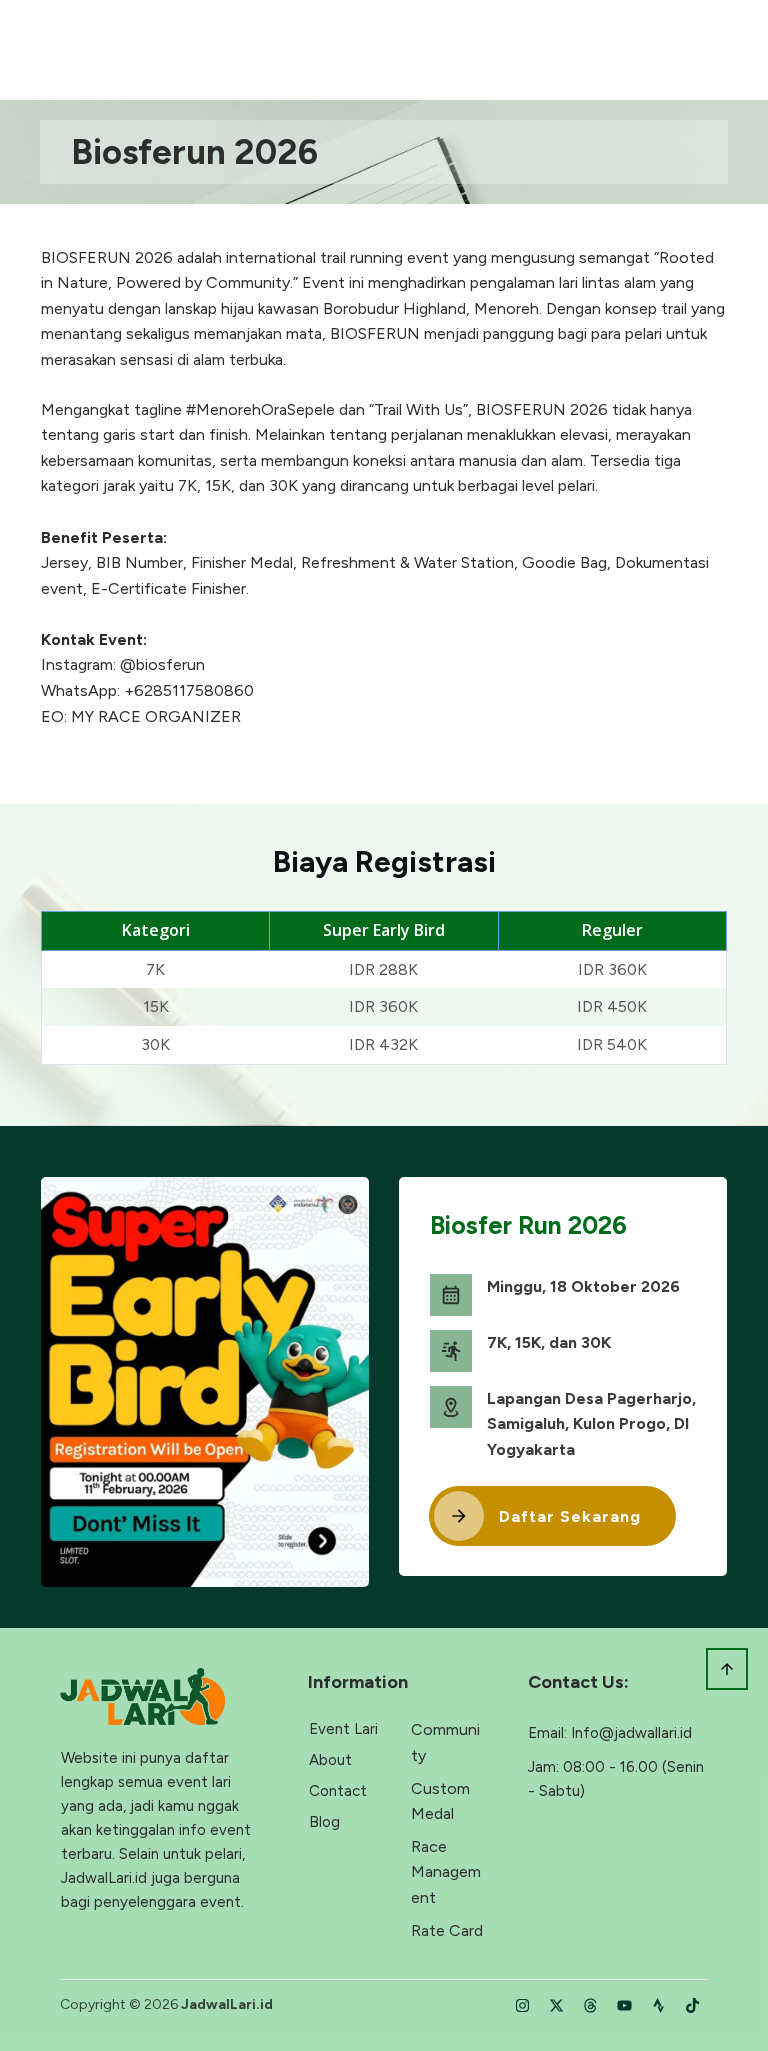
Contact (338, 1791)
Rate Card (447, 1930)
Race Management (446, 1872)
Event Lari (343, 1729)
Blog (324, 1822)
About (330, 1760)
